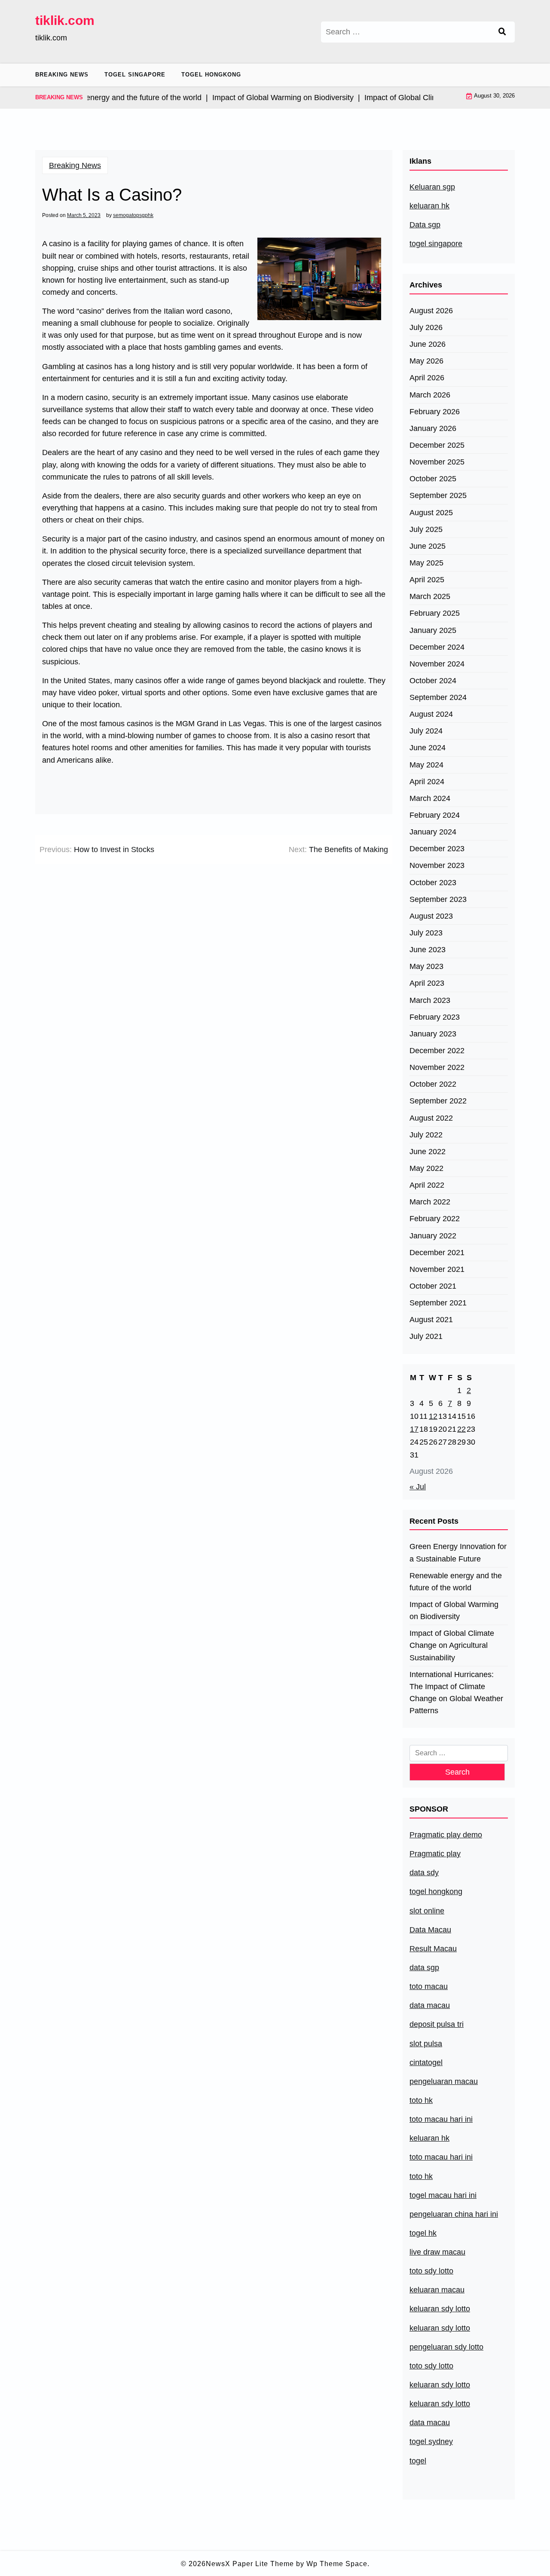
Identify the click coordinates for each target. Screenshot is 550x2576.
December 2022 (437, 1051)
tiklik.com (65, 20)
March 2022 (430, 1202)
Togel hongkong (211, 75)
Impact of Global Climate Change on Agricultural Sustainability (452, 1645)
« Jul (418, 1487)
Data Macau (430, 1930)
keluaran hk (429, 206)
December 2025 (437, 445)
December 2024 (437, 647)
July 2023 (426, 933)
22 (461, 1429)
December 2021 (437, 1253)
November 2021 (437, 1269)
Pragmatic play (435, 1854)
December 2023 (437, 849)
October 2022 (433, 1084)
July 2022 (426, 1135)
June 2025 (428, 546)
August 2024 (431, 714)
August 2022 (431, 1118)
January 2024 (433, 832)
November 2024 (437, 664)
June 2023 (428, 950)
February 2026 (435, 412)
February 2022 (435, 1219)
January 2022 (433, 1236)
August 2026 (431, 311)
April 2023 (427, 983)
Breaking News (62, 75)
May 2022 (426, 1168)
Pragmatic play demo (446, 1835)
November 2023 (437, 865)
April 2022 (427, 1185)
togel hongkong (436, 1892)
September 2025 (438, 495)
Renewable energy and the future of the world (456, 1582)
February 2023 (435, 1017)
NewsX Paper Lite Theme (250, 2564)
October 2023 (433, 883)
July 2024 (426, 731)
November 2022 (437, 1067)
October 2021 (433, 1286)
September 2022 (438, 1101)
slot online (427, 1911)
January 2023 (433, 1034)
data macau (430, 2423)
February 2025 (435, 613)
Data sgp (425, 225)
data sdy (424, 1873)
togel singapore (436, 244)
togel (418, 2461)
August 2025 (431, 513)
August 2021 (431, 1320)
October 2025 (433, 479)
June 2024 (428, 748)
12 (433, 1416)
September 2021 (438, 1303)
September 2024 (438, 697)
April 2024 (427, 782)
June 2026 (428, 344)
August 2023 (431, 916)
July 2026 (426, 327)
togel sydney (431, 2442)
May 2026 (426, 361)
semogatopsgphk (133, 215)
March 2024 (430, 798)
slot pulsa (426, 2044)
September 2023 (438, 899)
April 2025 (427, 580)
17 (414, 1429)
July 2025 (426, 529)
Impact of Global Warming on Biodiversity (454, 1610)
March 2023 (430, 1000)
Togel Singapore (135, 75)
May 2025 (426, 563)
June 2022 (428, 1152)
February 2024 (435, 815)
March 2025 (430, 596)
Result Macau (433, 1949)
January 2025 (433, 630)
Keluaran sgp (432, 187)
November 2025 (437, 462)
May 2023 (426, 966)
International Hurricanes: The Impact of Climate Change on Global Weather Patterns (456, 1693)
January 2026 (433, 428)
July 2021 (426, 1336)
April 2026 (427, 378)
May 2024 (426, 765)
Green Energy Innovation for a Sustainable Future (458, 1552)
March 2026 (430, 395)
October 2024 (433, 681)
